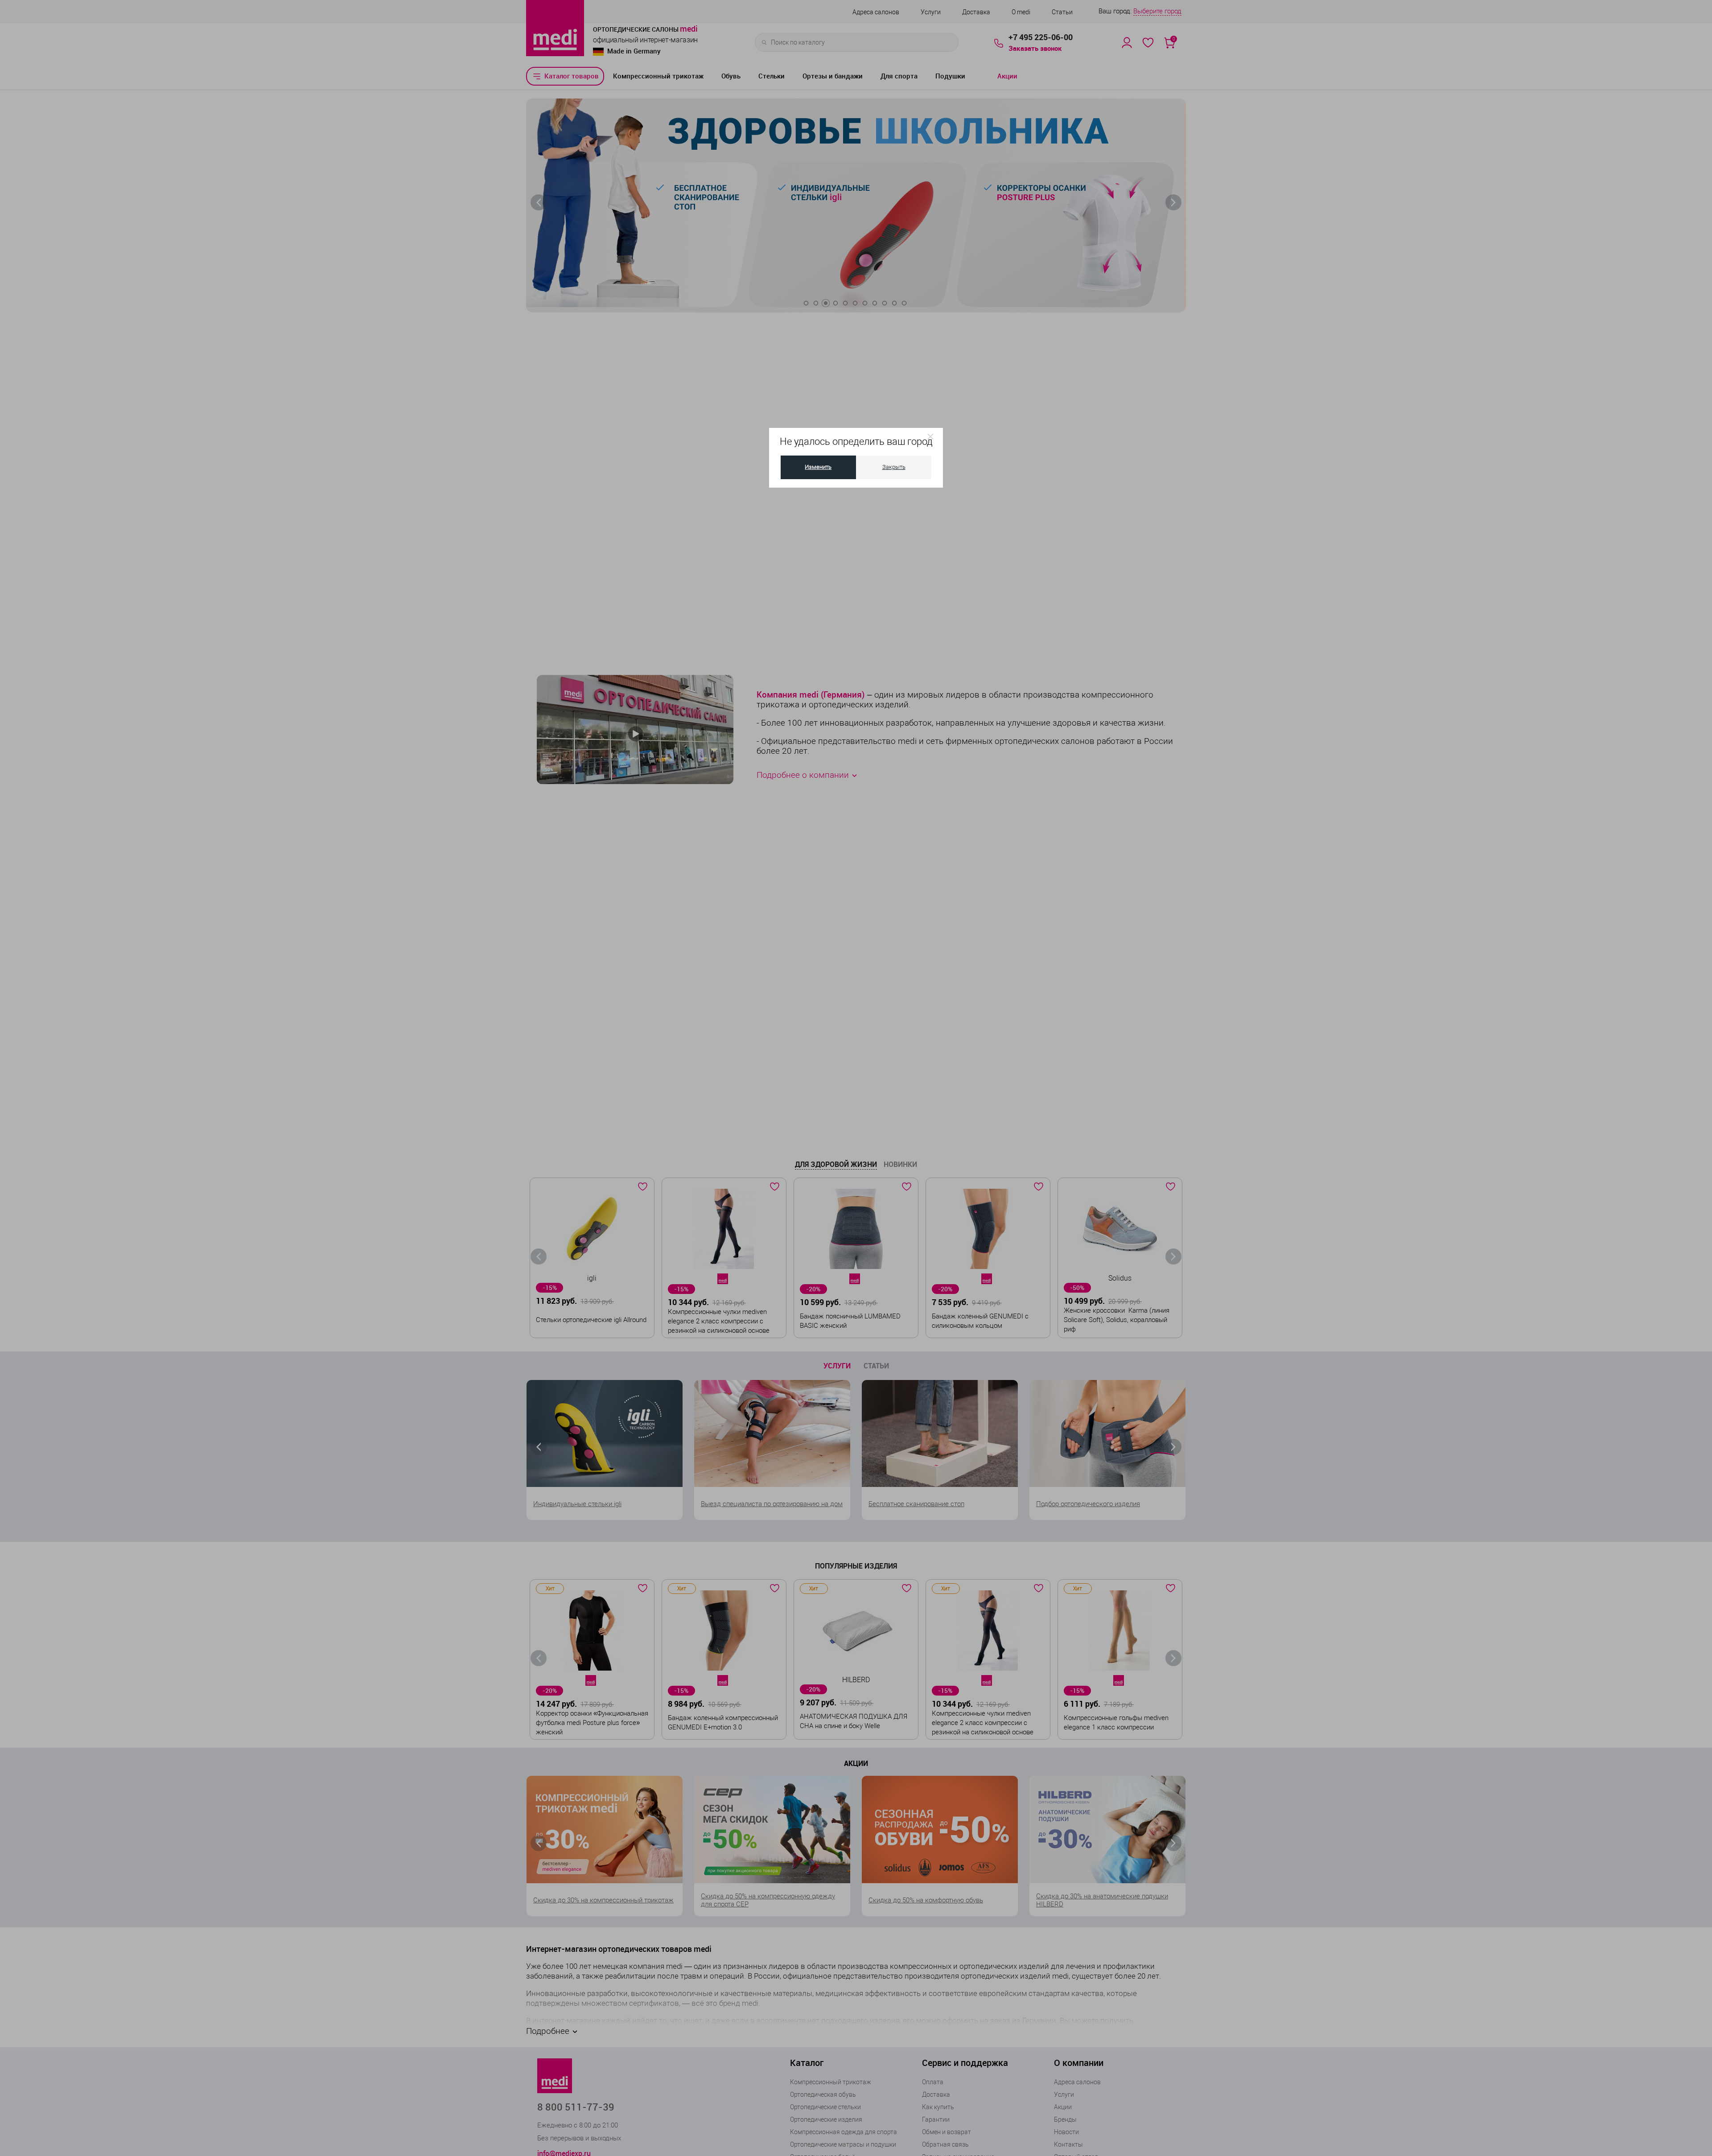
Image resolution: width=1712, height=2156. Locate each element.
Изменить (818, 467)
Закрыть (894, 467)
